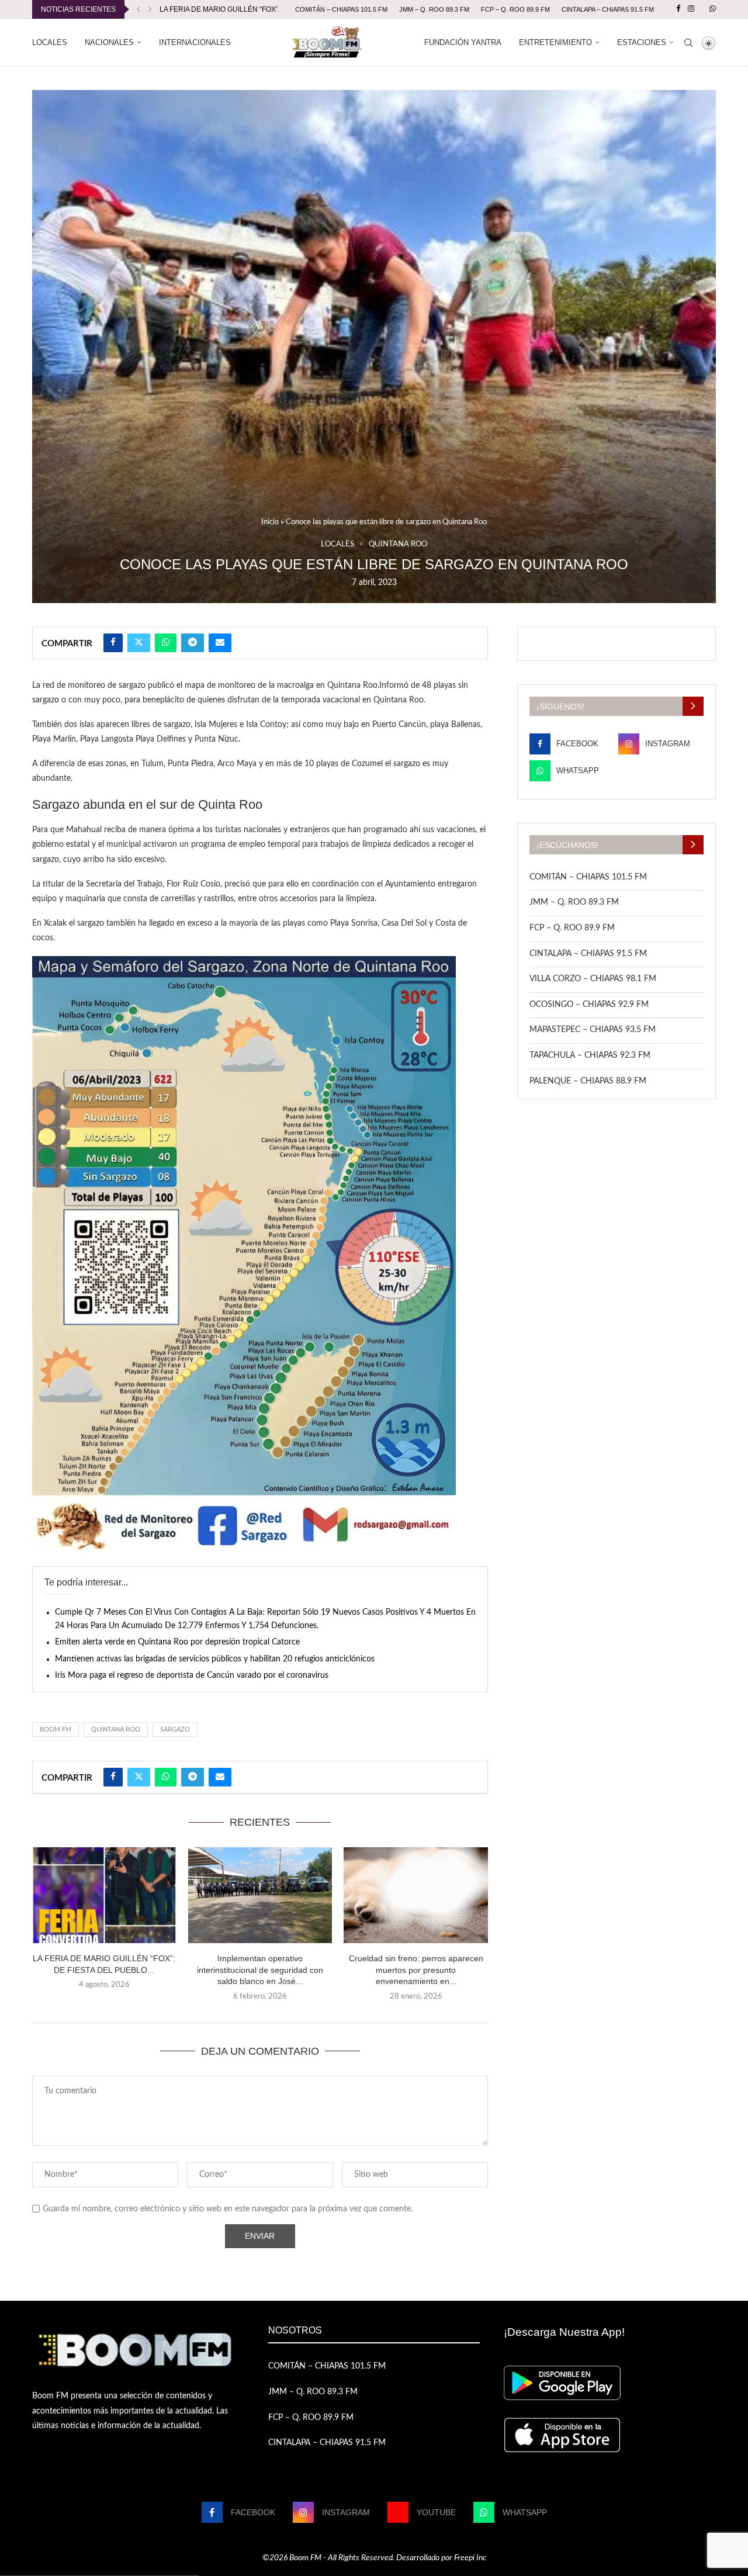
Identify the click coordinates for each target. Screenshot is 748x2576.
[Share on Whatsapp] (166, 643)
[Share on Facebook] (113, 643)
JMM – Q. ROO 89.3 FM (434, 9)
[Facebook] (678, 9)
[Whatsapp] (713, 9)
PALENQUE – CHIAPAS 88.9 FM (588, 1081)
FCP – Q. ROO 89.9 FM (515, 9)
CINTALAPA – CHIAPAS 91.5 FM (608, 9)
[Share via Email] (220, 643)
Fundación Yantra (463, 42)
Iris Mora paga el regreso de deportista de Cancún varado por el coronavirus (192, 1675)
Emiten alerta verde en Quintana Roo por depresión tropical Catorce (177, 1642)
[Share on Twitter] (139, 643)
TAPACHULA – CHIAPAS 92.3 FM (590, 1055)
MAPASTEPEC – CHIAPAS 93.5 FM (593, 1030)
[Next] (150, 9)
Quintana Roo (116, 1730)
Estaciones (642, 42)
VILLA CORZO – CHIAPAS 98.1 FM (593, 979)
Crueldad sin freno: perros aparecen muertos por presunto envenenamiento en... (416, 1970)
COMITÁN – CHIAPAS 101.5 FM (341, 9)
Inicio (270, 522)
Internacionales (195, 42)
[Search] (688, 43)
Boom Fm (56, 1730)
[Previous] (138, 9)
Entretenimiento (555, 42)
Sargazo (175, 1730)
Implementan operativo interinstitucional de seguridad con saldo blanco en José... (260, 1970)
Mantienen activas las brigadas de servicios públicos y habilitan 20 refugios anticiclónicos (215, 1659)
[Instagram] (691, 9)
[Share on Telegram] (193, 643)
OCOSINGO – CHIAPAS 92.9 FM (589, 1005)
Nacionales (109, 42)
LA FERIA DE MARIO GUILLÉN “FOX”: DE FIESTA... (241, 9)
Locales (50, 42)
